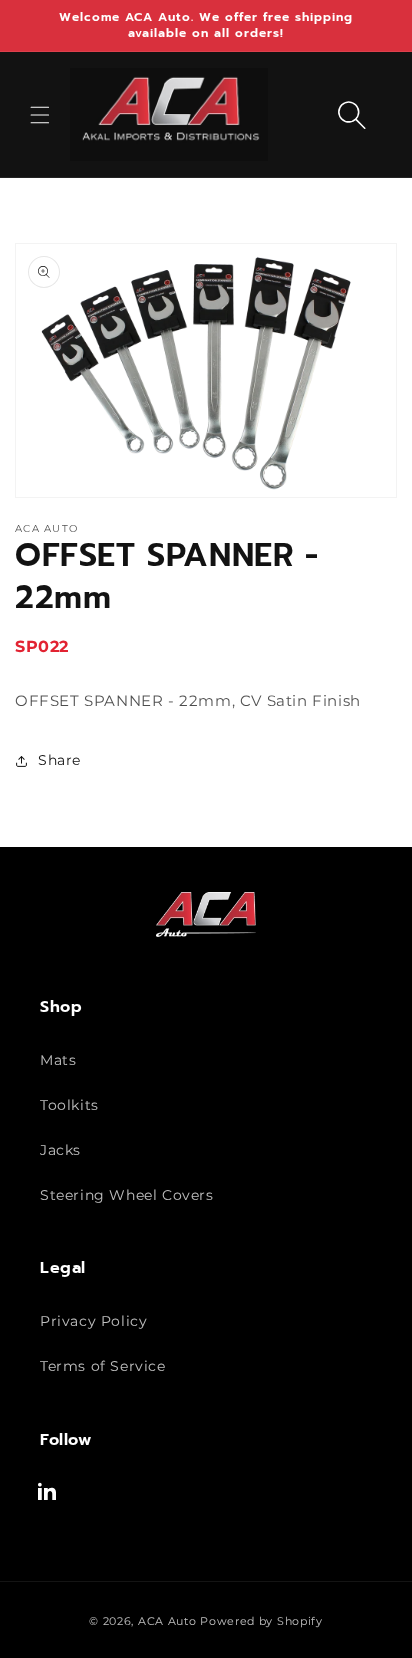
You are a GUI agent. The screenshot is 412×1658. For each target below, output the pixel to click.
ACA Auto (167, 1621)
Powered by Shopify (261, 1621)
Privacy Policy (93, 1321)
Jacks (60, 1150)
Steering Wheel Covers (127, 1195)
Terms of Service (103, 1366)
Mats (58, 1060)
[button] (40, 115)
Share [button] (59, 760)
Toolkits (69, 1105)
